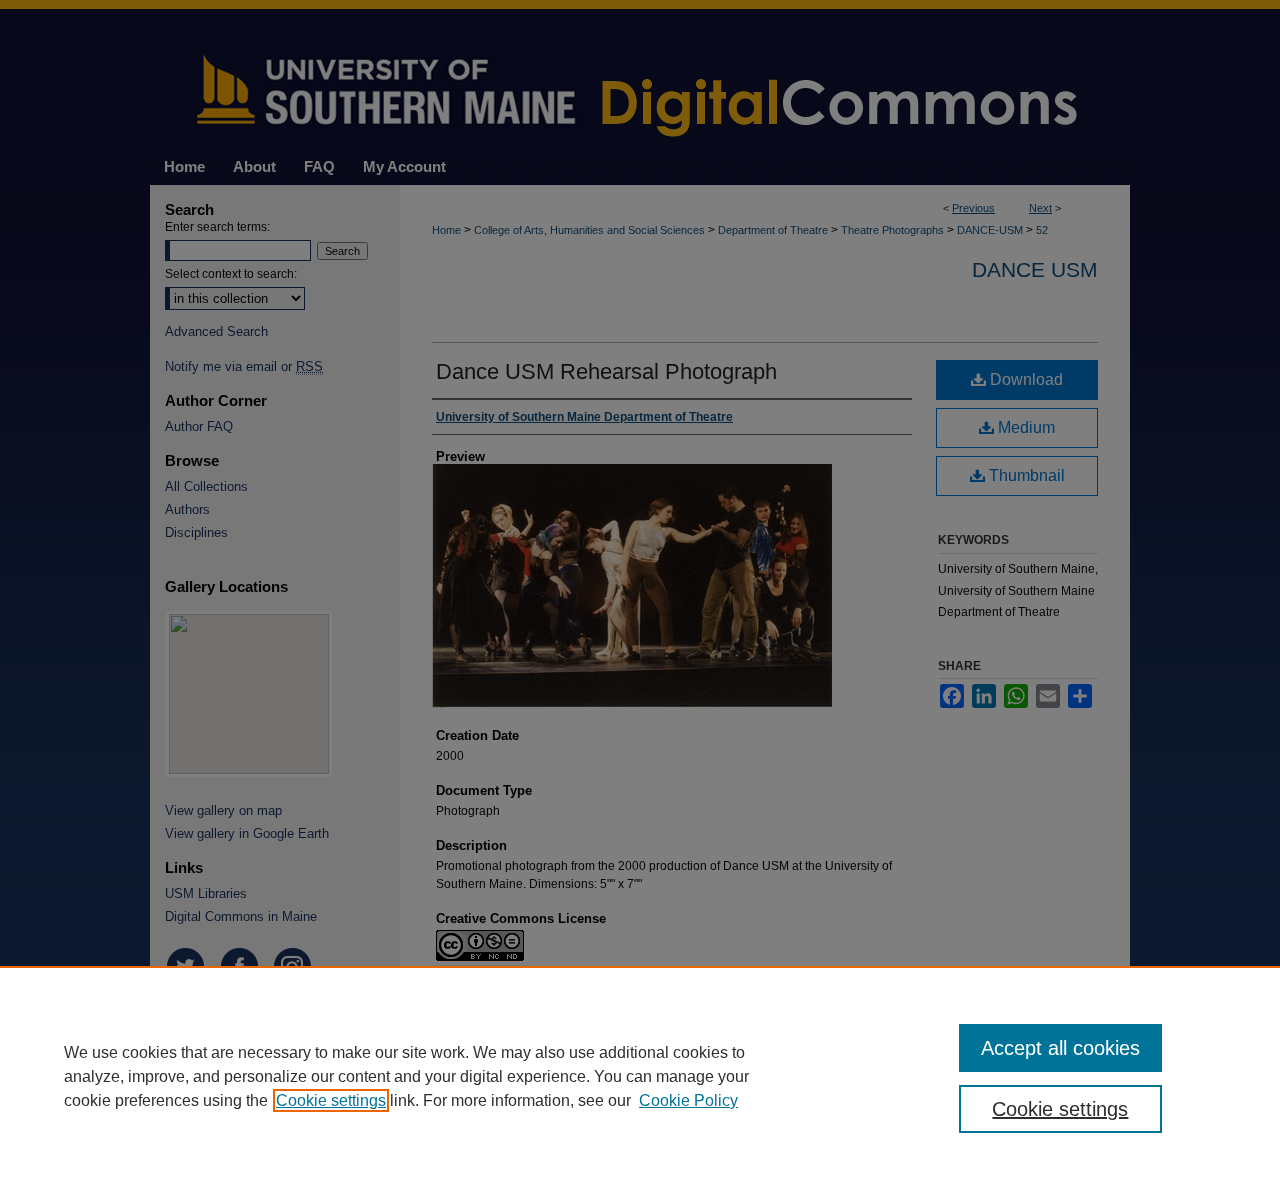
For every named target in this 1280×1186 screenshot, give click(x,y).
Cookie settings (331, 1100)
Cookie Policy (688, 1100)
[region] (640, 1076)
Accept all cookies (1060, 1048)
